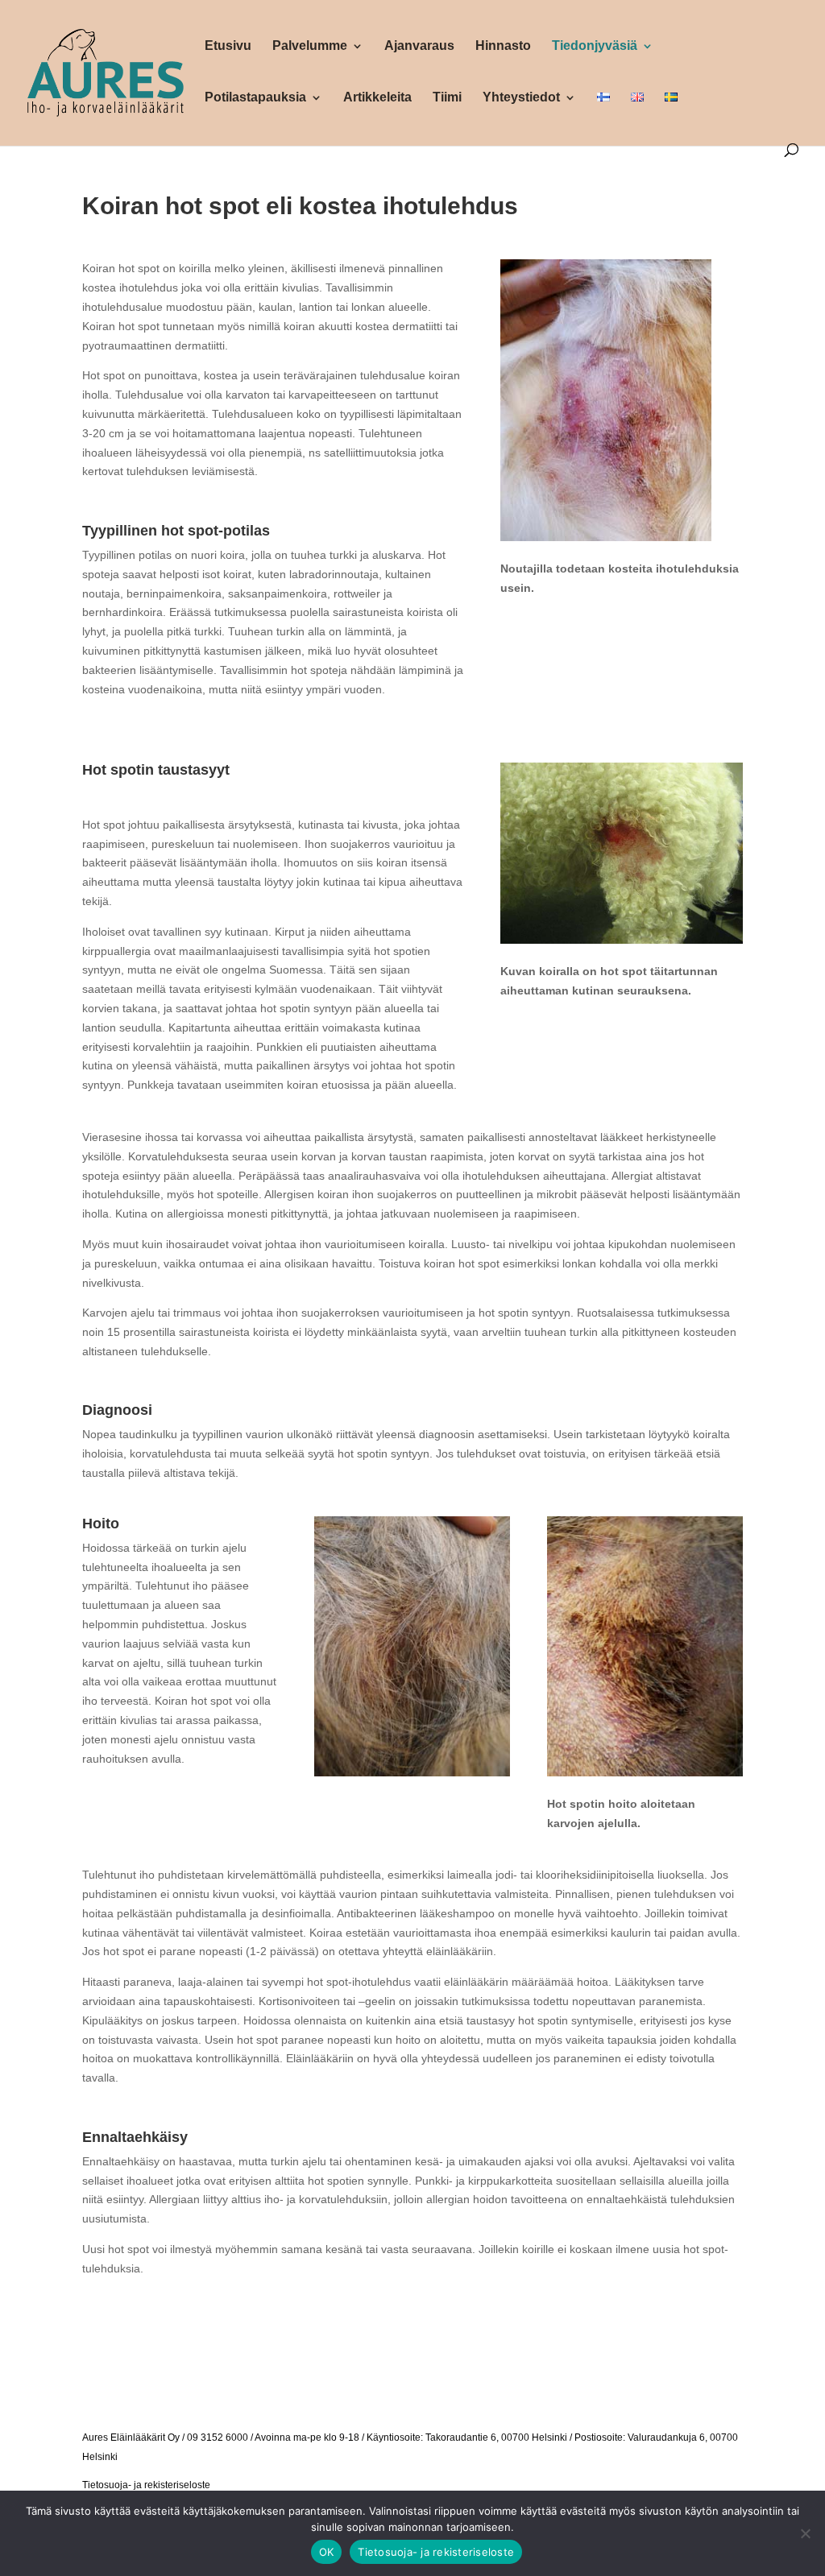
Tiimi (447, 98)
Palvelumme (310, 46)
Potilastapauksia (255, 98)
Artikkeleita (377, 98)
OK (327, 2552)
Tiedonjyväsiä (595, 46)
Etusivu (228, 46)
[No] (805, 2533)
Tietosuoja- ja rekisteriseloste (146, 2485)
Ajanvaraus (419, 46)
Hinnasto (503, 46)
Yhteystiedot (521, 98)
